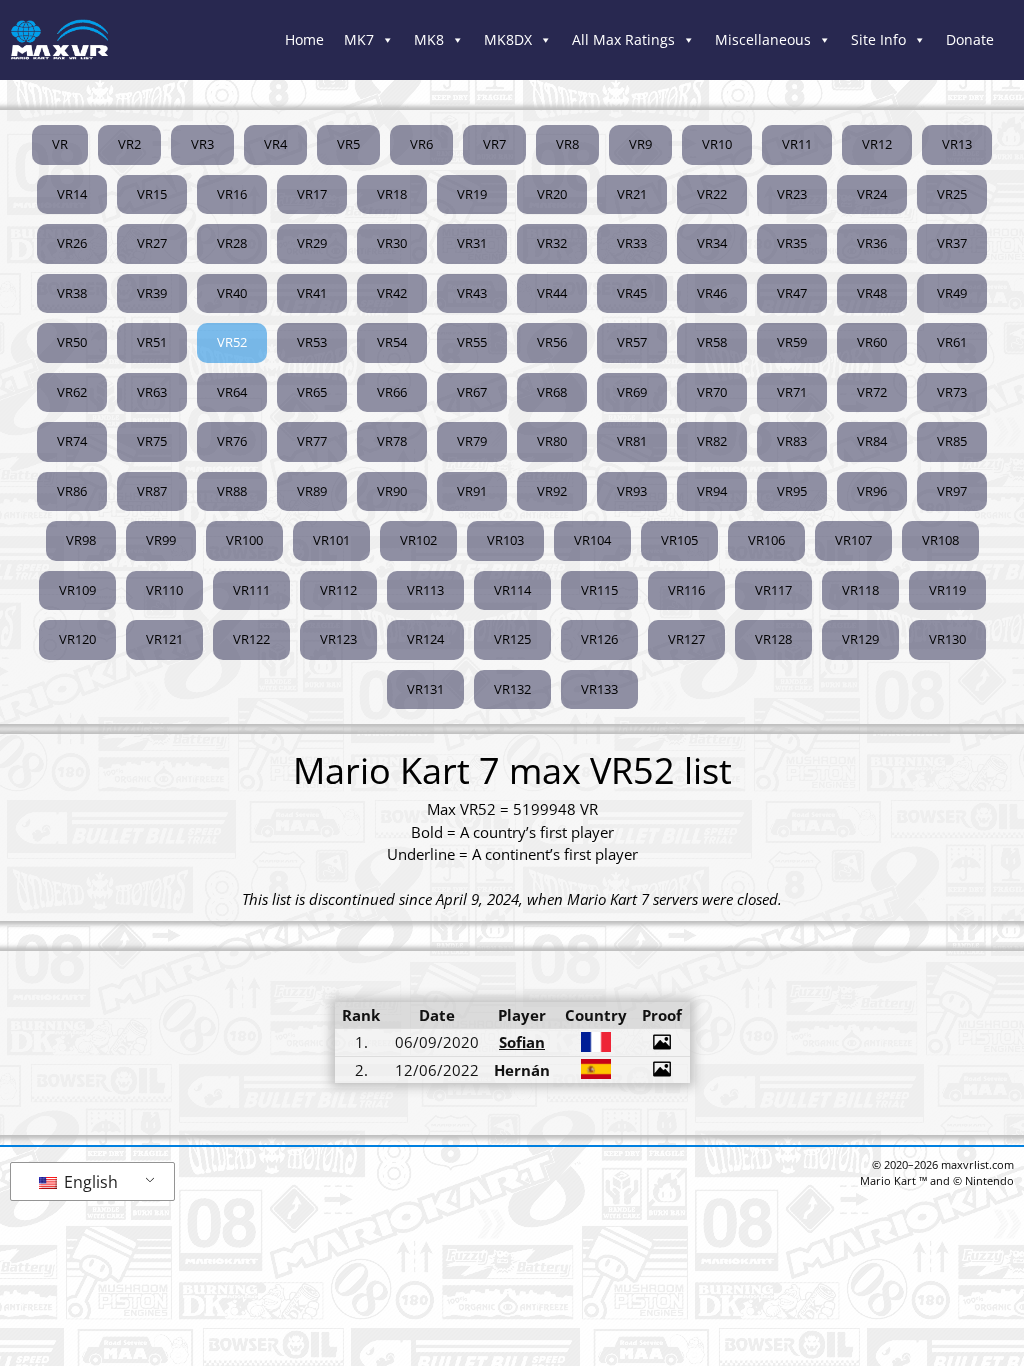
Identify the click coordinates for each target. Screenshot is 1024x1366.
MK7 (359, 39)
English (89, 1182)
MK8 (429, 39)
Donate (970, 39)
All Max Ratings (623, 39)
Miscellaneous (763, 39)
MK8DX (508, 39)
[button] (232, 343)
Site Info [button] (878, 39)
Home (304, 39)
